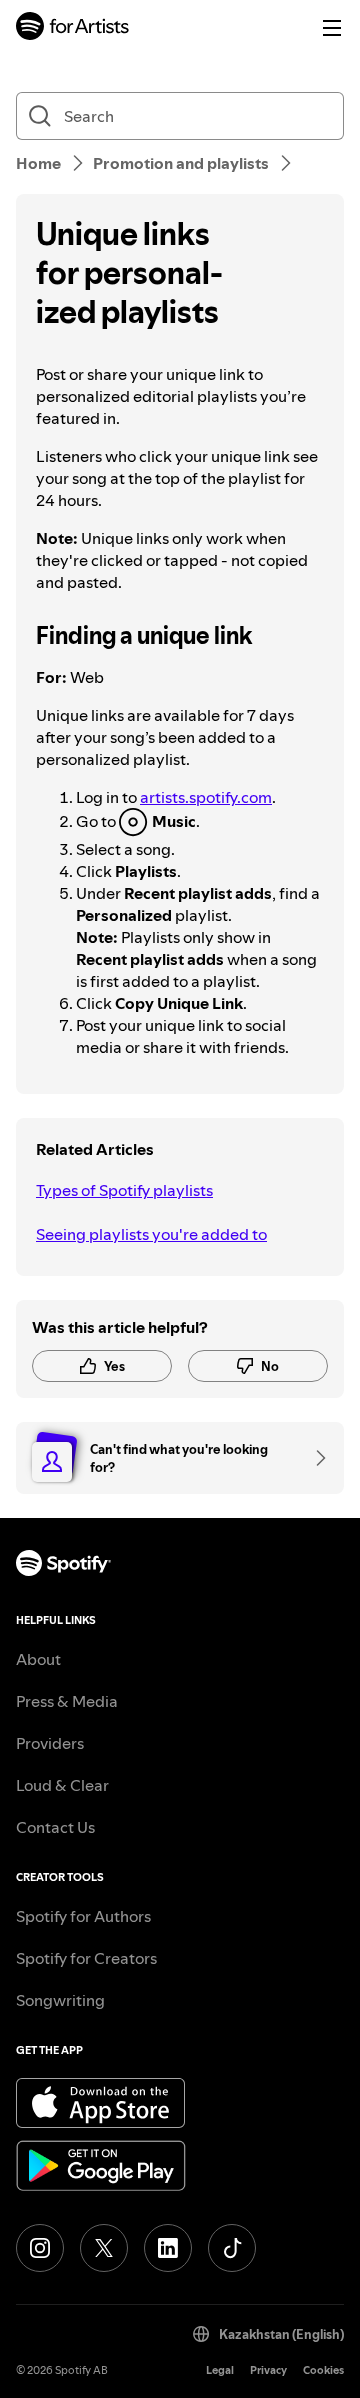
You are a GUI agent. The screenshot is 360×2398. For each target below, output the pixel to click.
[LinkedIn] (168, 2248)
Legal (220, 2370)
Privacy (268, 2370)
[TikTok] (232, 2248)
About (38, 1659)
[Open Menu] (332, 28)
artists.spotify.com (206, 797)
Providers (50, 1743)
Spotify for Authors (83, 1916)
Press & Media (67, 1701)
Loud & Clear (62, 1785)
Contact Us (55, 1827)
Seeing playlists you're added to (151, 1234)
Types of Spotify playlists (124, 1190)
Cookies (323, 2370)
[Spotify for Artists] (73, 28)
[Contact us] (314, 1458)
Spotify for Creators (86, 1958)
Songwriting (60, 2000)
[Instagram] (40, 2248)
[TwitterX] (104, 2248)
